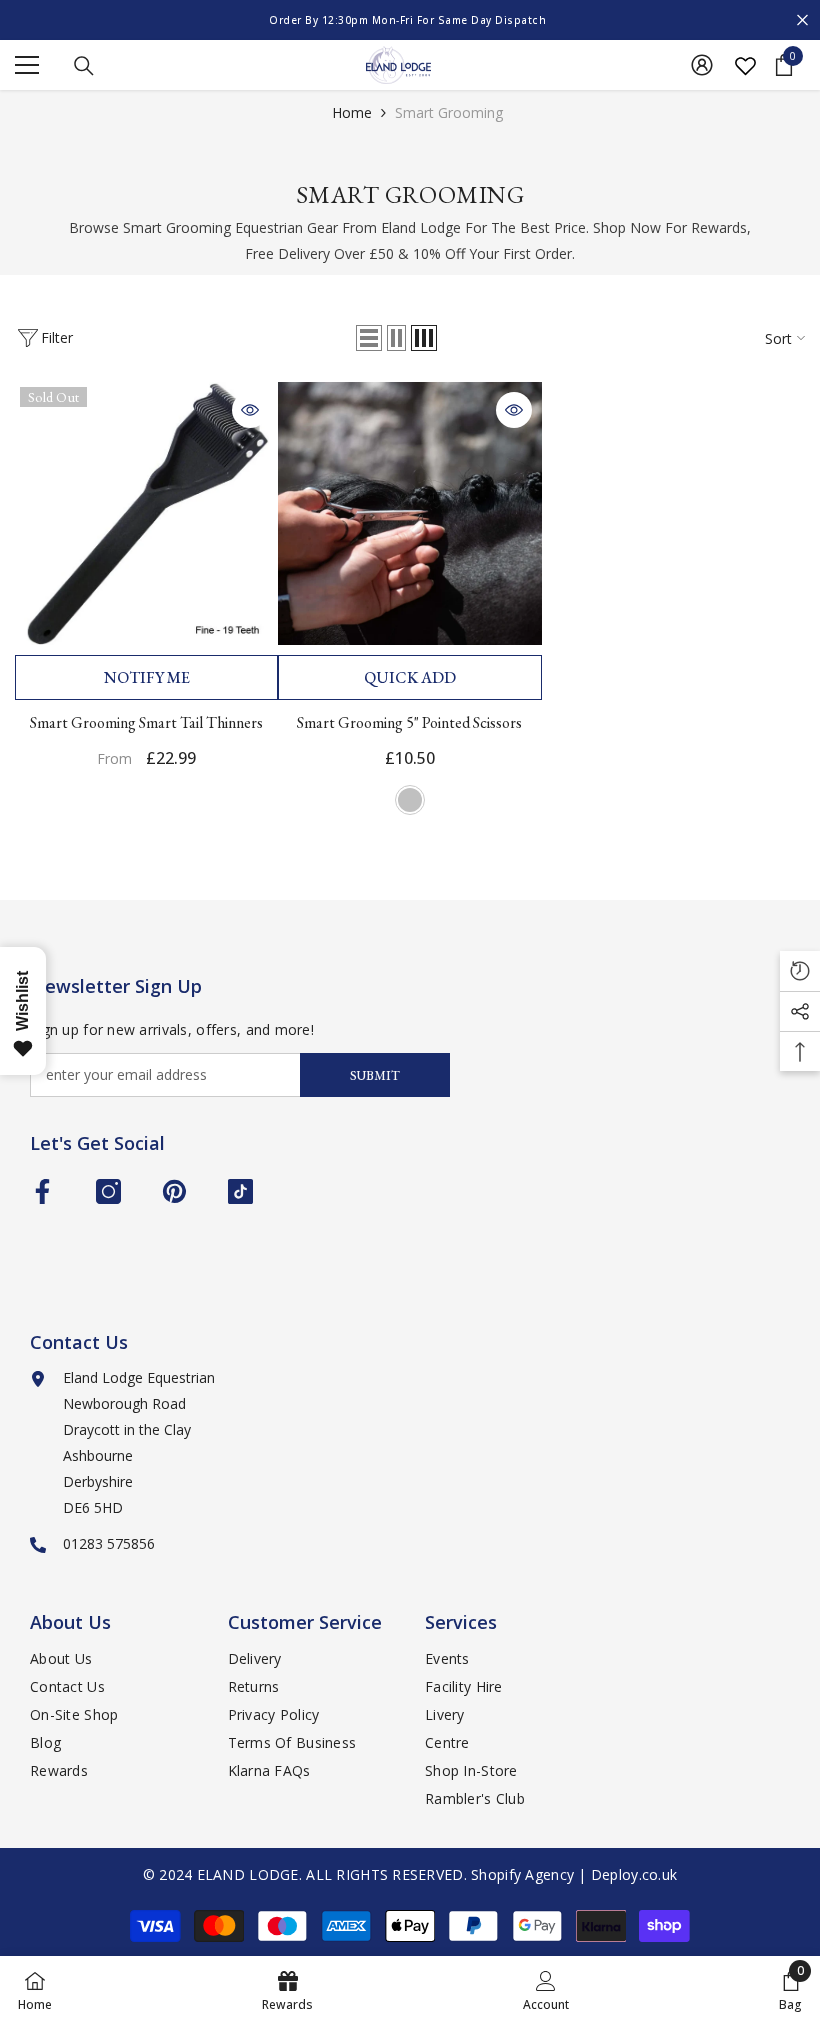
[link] (546, 1989)
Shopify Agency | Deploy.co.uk (574, 1874)
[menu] (27, 65)
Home (352, 112)
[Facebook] (42, 1191)
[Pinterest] (174, 1191)
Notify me (147, 677)
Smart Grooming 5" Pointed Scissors (409, 722)
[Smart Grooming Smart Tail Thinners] (146, 513)
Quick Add (410, 677)
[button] (369, 338)
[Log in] (702, 65)
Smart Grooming (449, 112)
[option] (410, 20)
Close (802, 20)
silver (410, 800)
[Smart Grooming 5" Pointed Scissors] (409, 513)
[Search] (84, 66)
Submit (375, 1075)
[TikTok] (240, 1191)
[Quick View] (250, 410)
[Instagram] (108, 1191)
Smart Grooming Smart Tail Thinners (146, 722)
